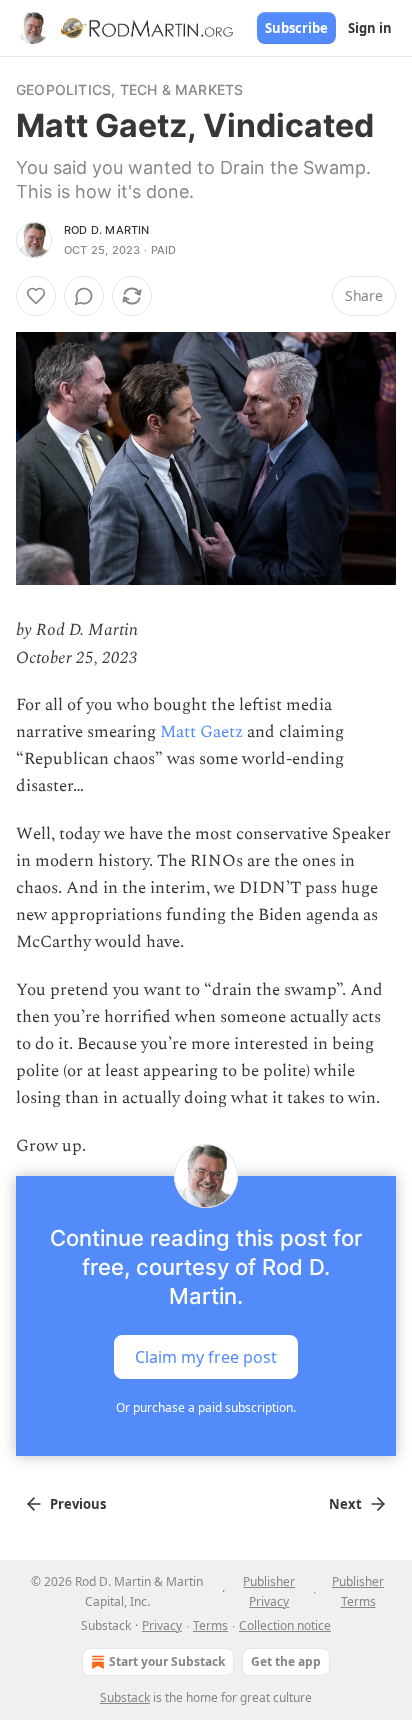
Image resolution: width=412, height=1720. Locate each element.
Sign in (370, 28)
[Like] (36, 296)
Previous (78, 1504)
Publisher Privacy (269, 1591)
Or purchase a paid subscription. (206, 1407)
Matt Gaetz (201, 732)
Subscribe (296, 28)
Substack (125, 1697)
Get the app (286, 1661)
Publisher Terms (358, 1591)
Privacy (162, 1625)
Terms (210, 1625)
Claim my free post (206, 1356)
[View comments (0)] (84, 296)
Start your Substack (167, 1661)
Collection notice (285, 1625)
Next (345, 1504)
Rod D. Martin (107, 230)
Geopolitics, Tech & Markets (129, 89)
